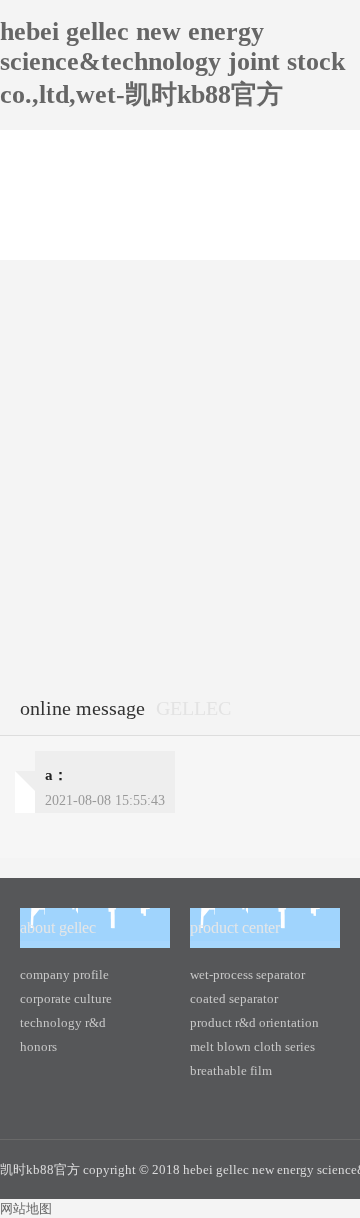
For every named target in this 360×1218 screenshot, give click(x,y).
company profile (64, 974)
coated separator (234, 998)
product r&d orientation (254, 1022)
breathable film (231, 1070)
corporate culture (66, 998)
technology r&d (63, 1022)
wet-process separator (247, 974)
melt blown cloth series (252, 1046)
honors (38, 1046)
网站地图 (26, 1208)
